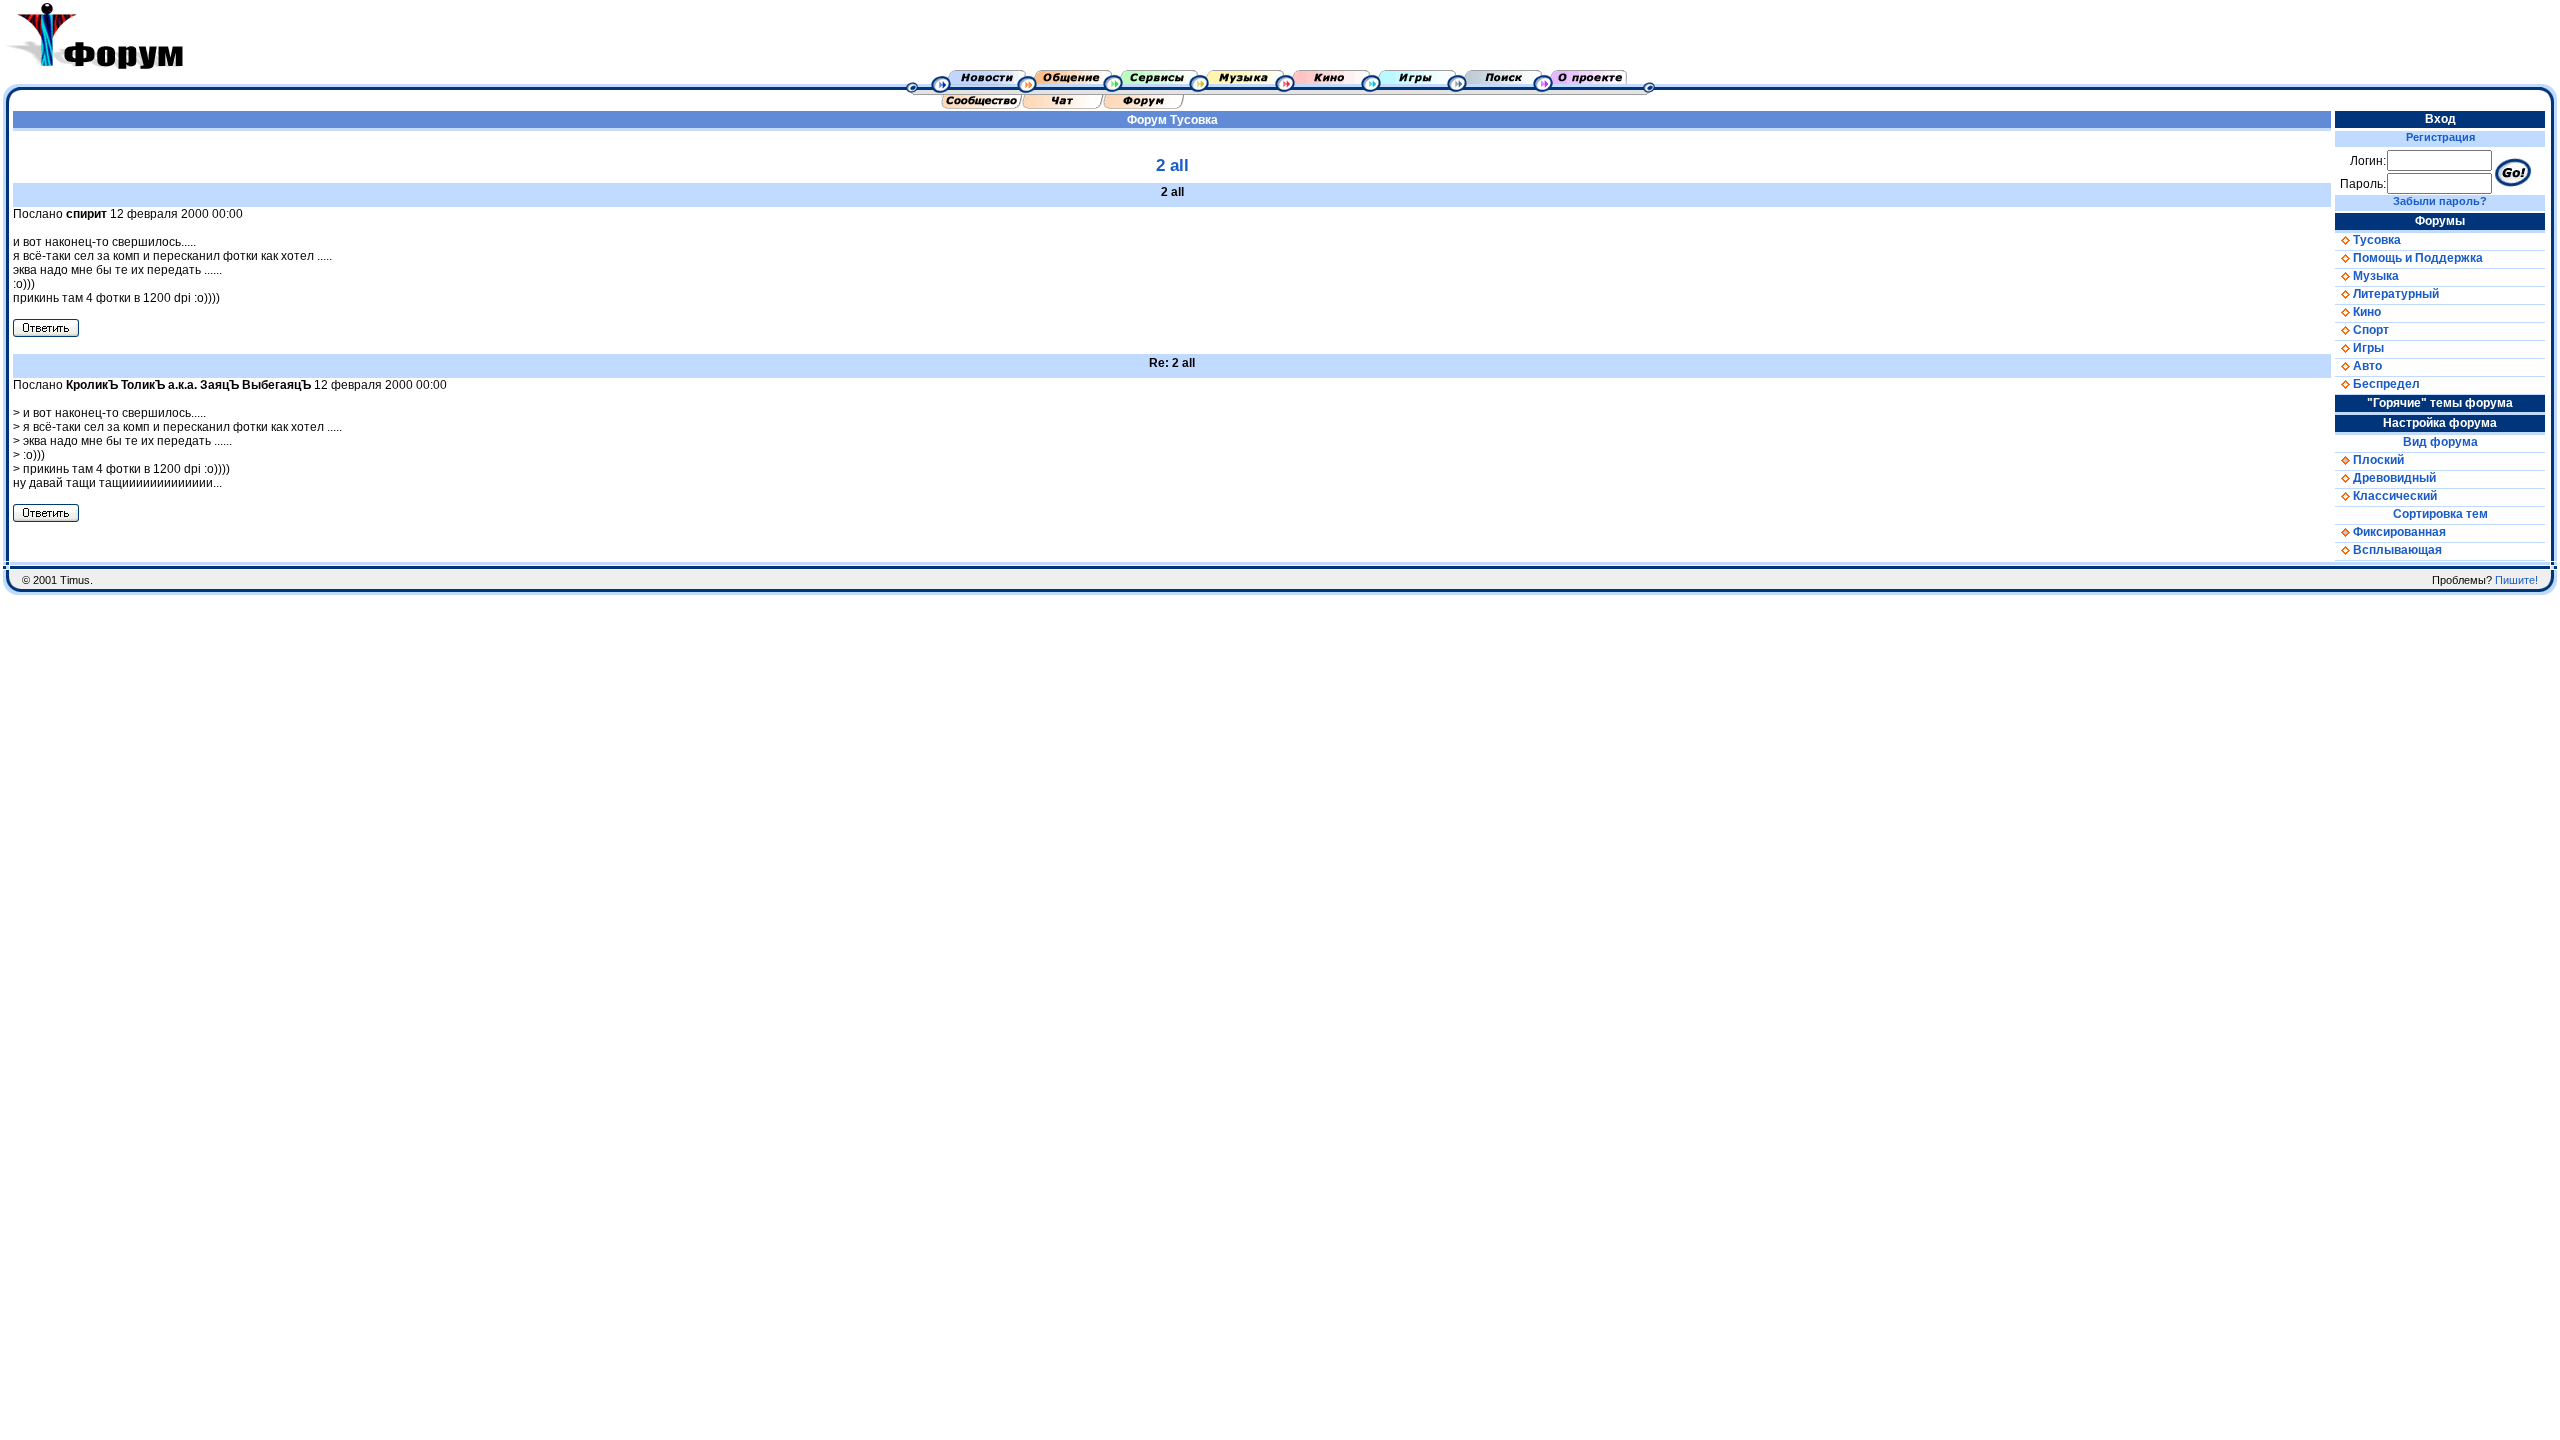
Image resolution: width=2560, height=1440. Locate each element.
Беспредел (2385, 384)
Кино (2365, 312)
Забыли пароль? (2440, 201)
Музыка (2374, 276)
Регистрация (2440, 137)
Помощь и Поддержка (2416, 258)
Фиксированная (2398, 532)
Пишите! (2516, 580)
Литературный (2394, 294)
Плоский (2377, 460)
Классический (2393, 496)
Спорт (2369, 330)
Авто (2366, 366)
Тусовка (1194, 120)
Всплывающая (2396, 550)
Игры (2367, 348)
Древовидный (2393, 478)
